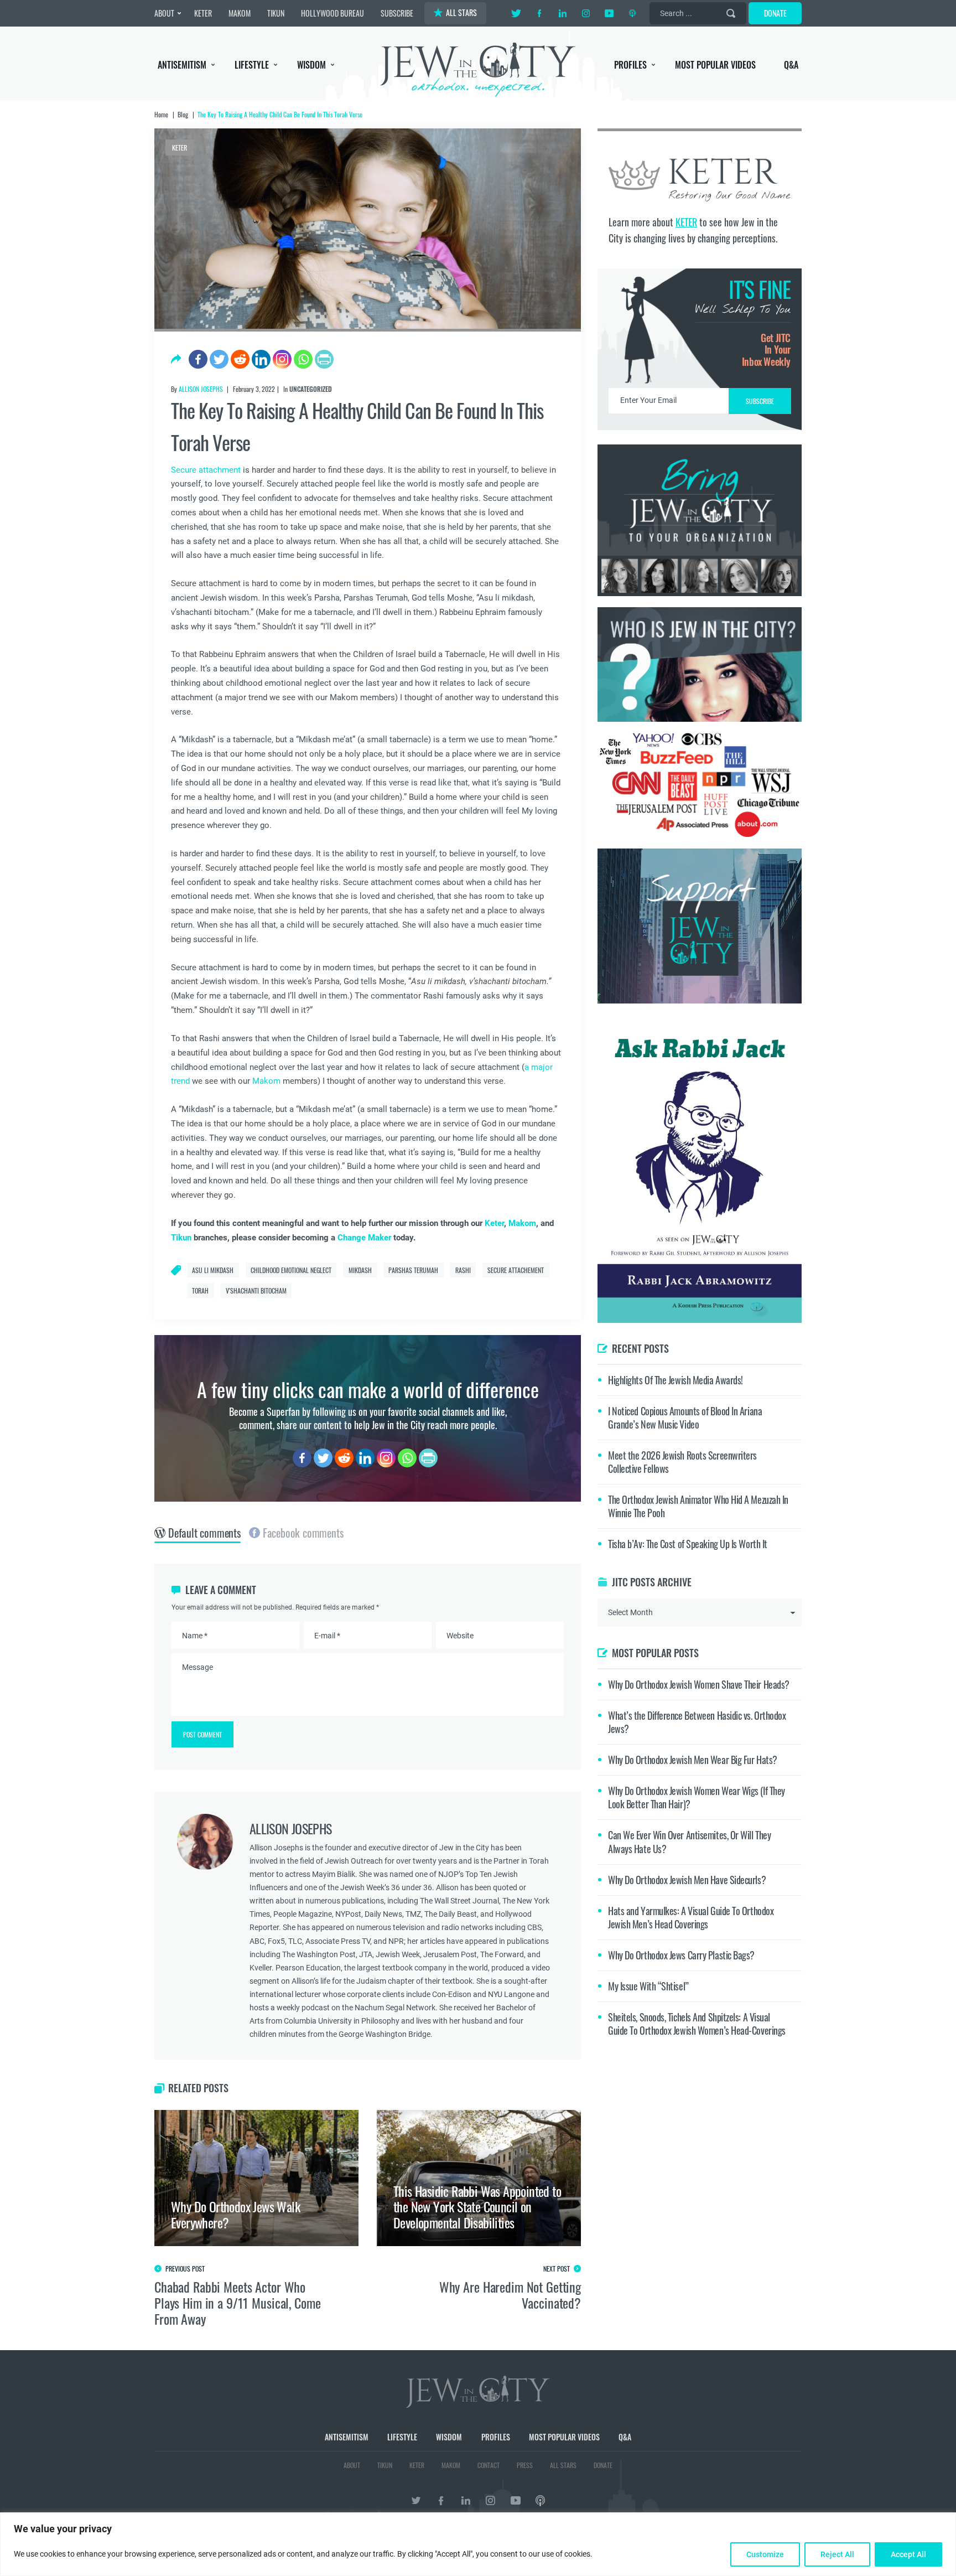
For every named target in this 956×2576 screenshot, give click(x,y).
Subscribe (478, 1381)
